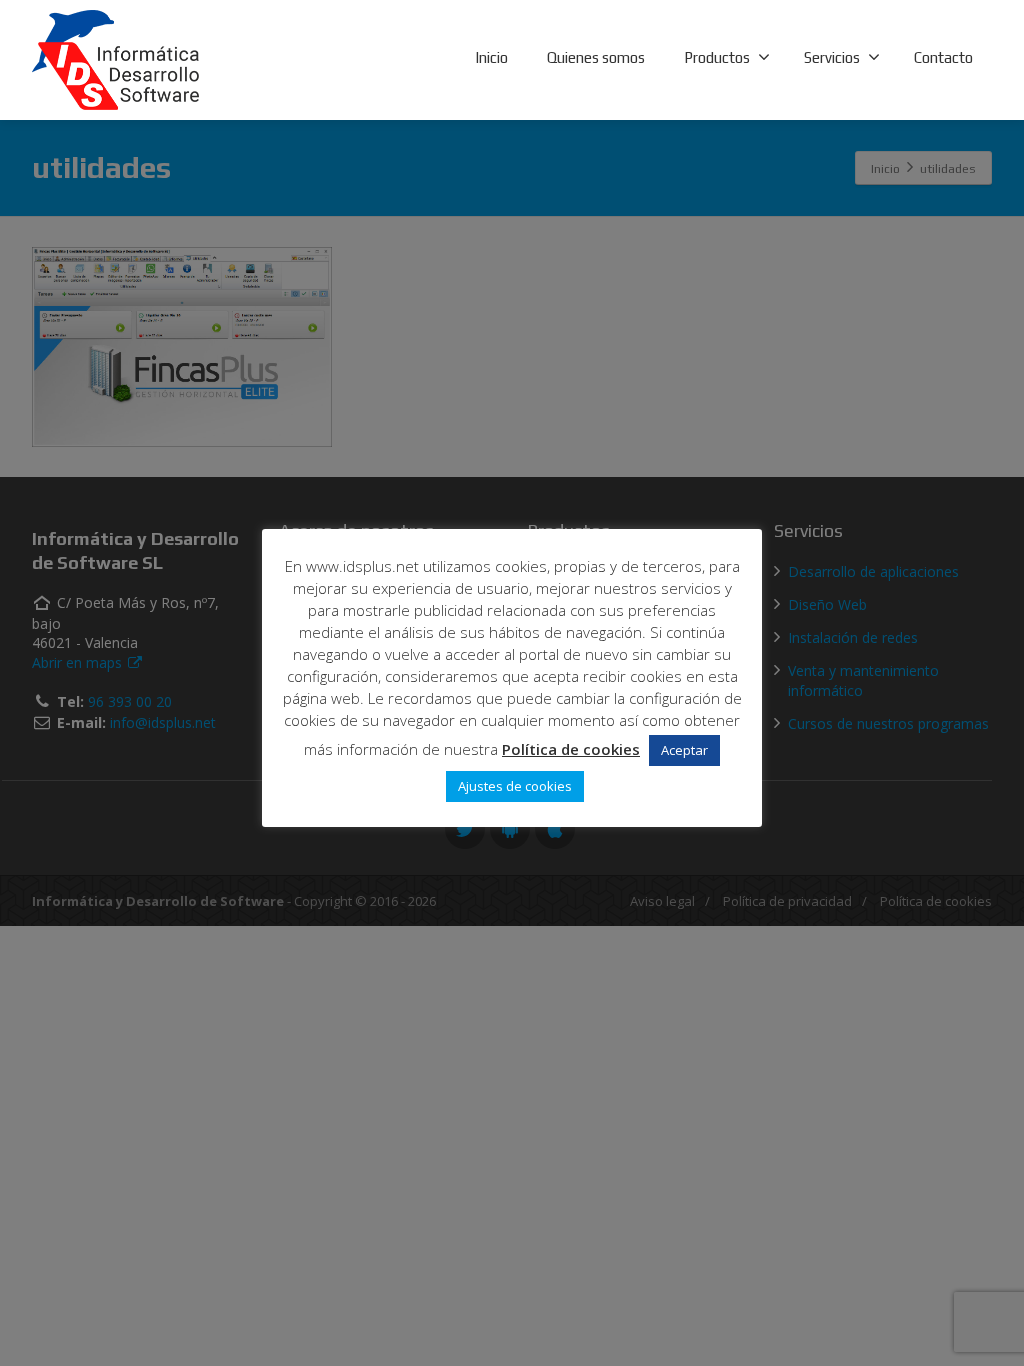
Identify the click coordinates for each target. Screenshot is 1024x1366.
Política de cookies (571, 749)
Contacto (943, 57)
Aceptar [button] (684, 750)
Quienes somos (596, 57)
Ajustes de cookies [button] (515, 786)
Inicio (491, 57)
